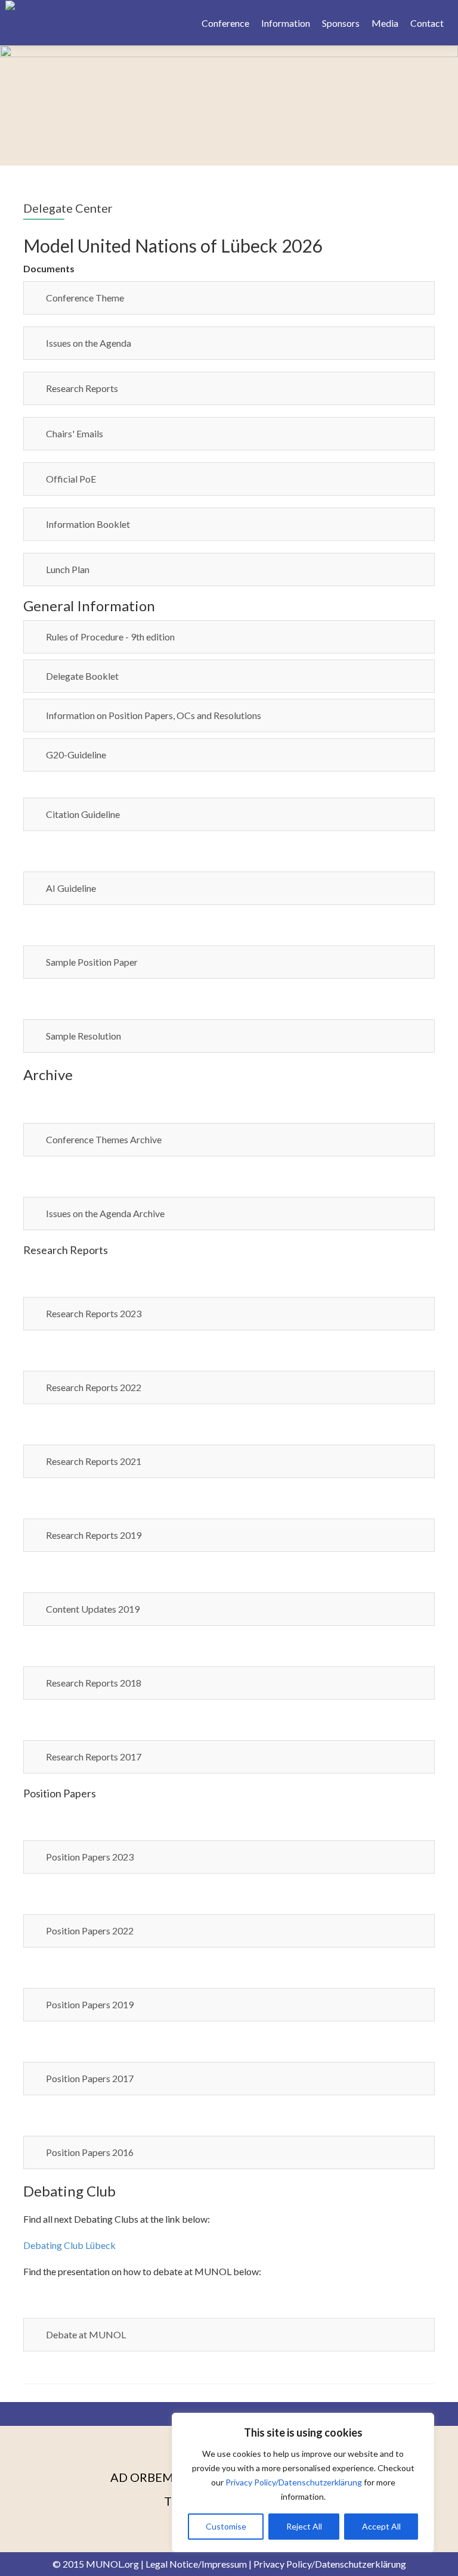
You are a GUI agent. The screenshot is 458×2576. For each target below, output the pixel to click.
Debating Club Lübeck (69, 2245)
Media (385, 23)
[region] (303, 2482)
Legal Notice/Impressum (196, 2564)
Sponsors (341, 23)
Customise (226, 2526)
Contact (427, 23)
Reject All (304, 2526)
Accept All (381, 2526)
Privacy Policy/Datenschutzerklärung (294, 2482)
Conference (225, 23)
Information (286, 23)
